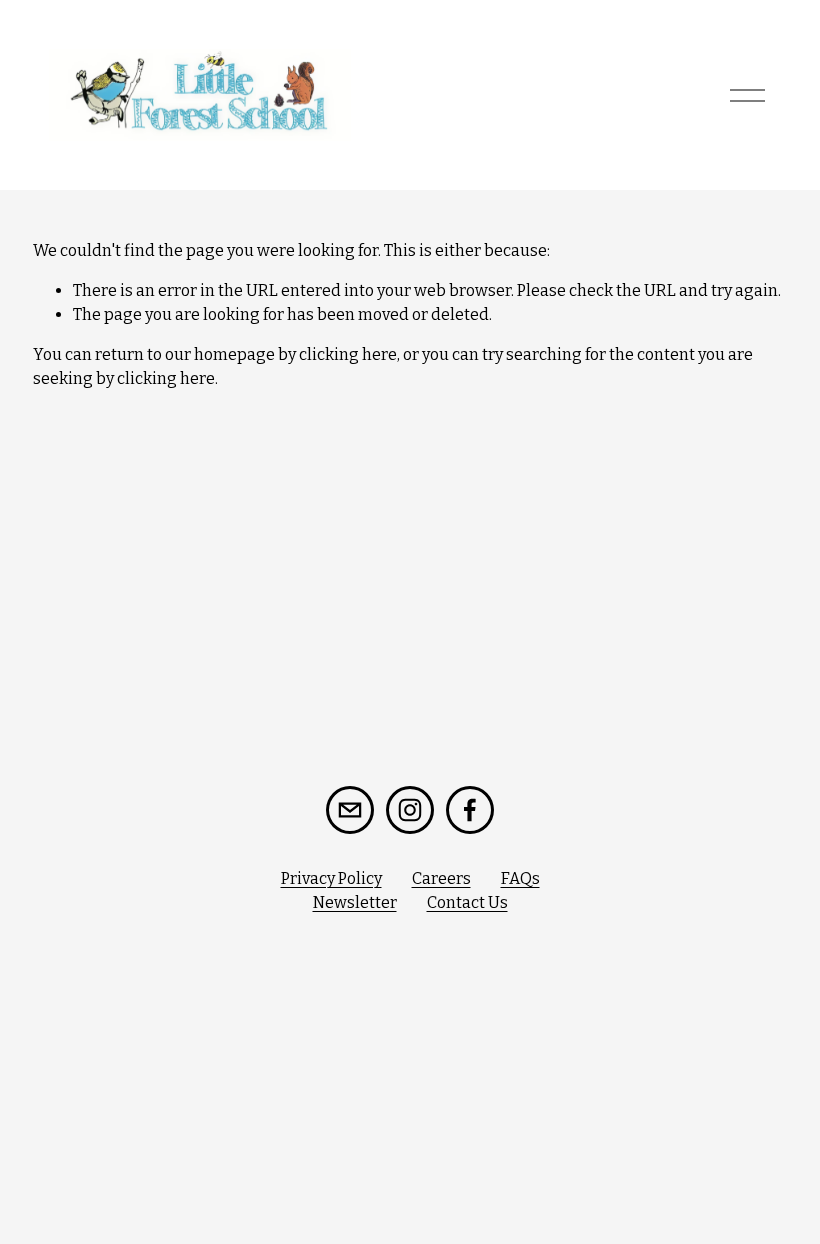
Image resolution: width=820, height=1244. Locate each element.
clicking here (348, 354)
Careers (441, 878)
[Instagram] (410, 810)
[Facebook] (470, 810)
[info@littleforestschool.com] (350, 810)
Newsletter (355, 902)
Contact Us (467, 902)
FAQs (520, 878)
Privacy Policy (331, 878)
